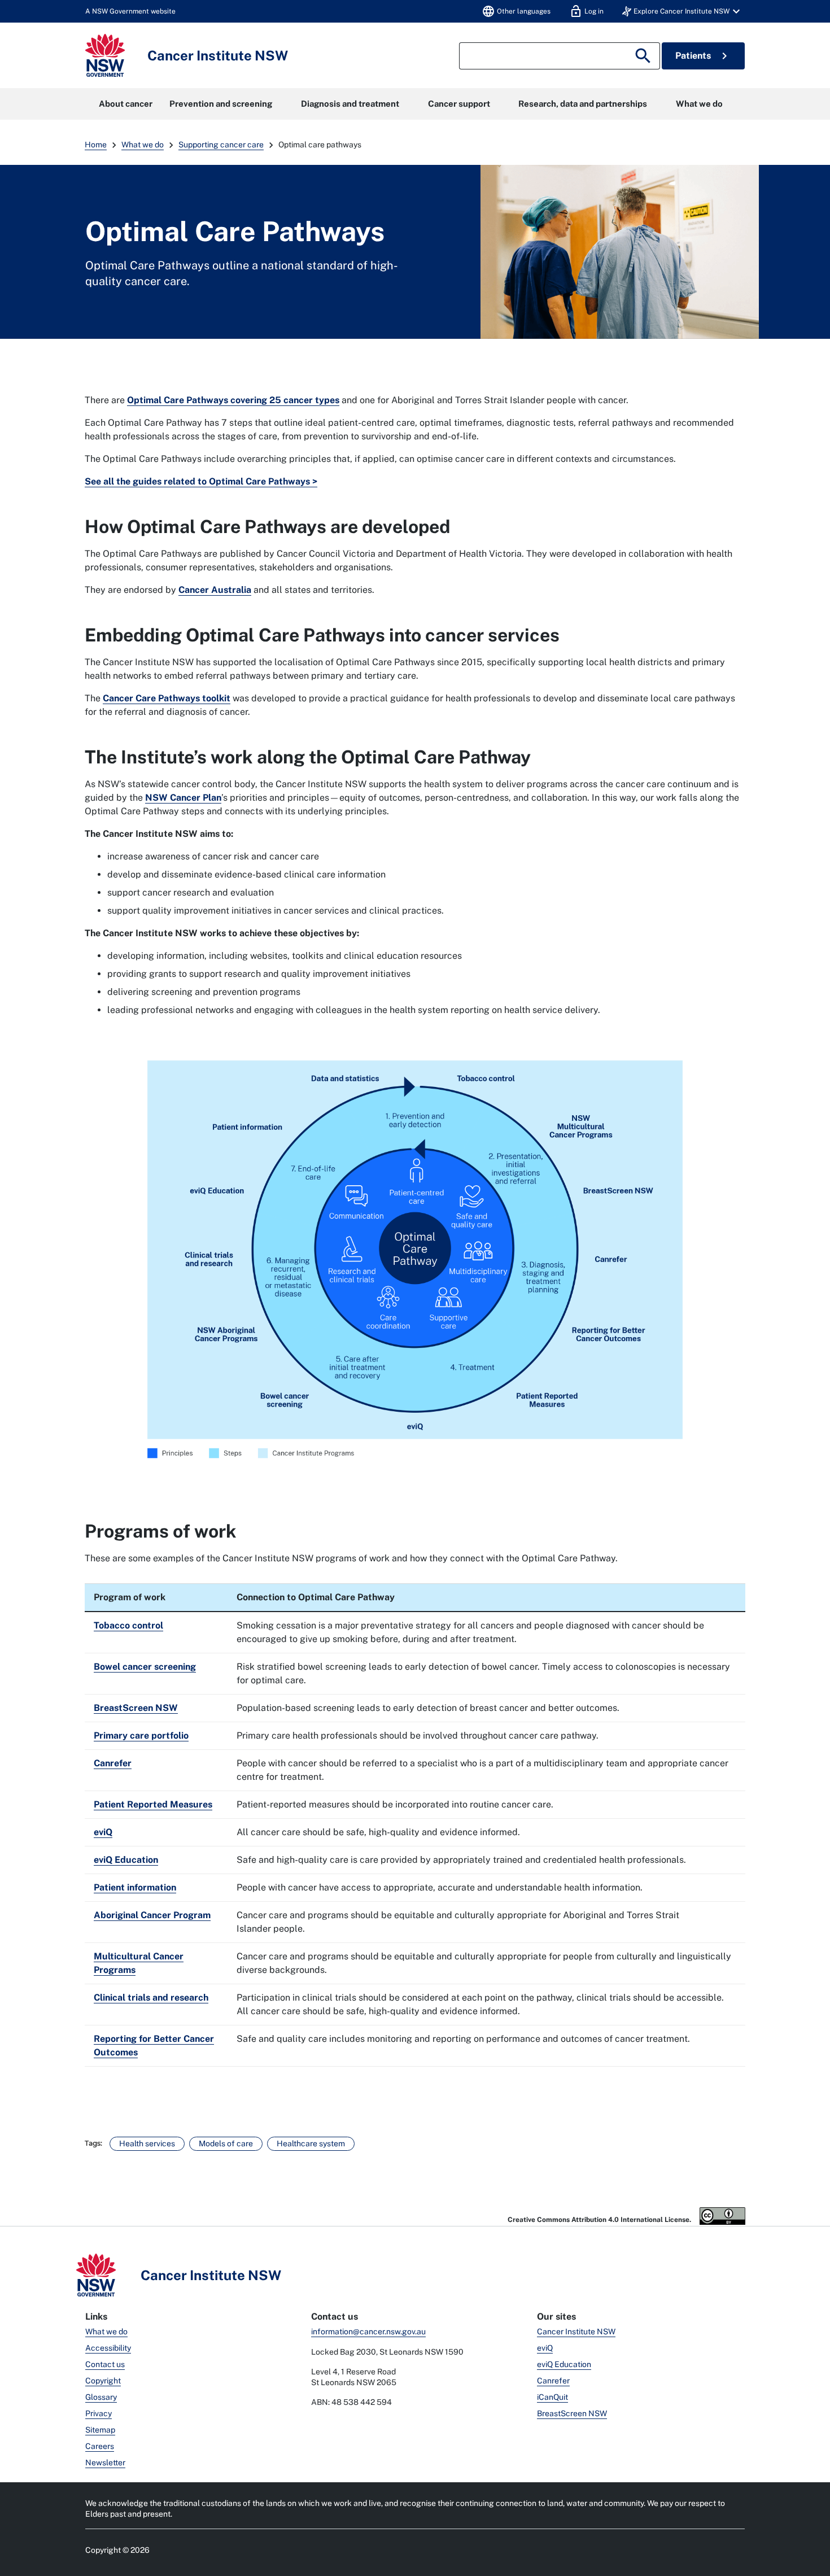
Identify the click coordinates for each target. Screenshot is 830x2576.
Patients (703, 56)
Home (96, 145)
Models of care (226, 2143)
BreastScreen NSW (572, 2413)
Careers (100, 2446)
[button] (683, 11)
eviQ (545, 2348)
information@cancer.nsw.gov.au (368, 2332)
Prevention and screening (221, 104)
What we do (699, 104)
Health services (147, 2143)
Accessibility (108, 2348)
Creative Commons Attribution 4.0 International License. (600, 2220)
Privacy (99, 2413)
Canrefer (553, 2381)
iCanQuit (552, 2397)
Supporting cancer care (221, 145)
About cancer (126, 104)
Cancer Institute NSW (576, 2332)
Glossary (101, 2397)
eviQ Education (564, 2364)
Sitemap (100, 2430)
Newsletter (105, 2463)
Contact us (105, 2364)
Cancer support (459, 104)
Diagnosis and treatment (350, 104)
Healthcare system (311, 2143)
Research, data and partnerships (583, 104)
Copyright (103, 2381)
